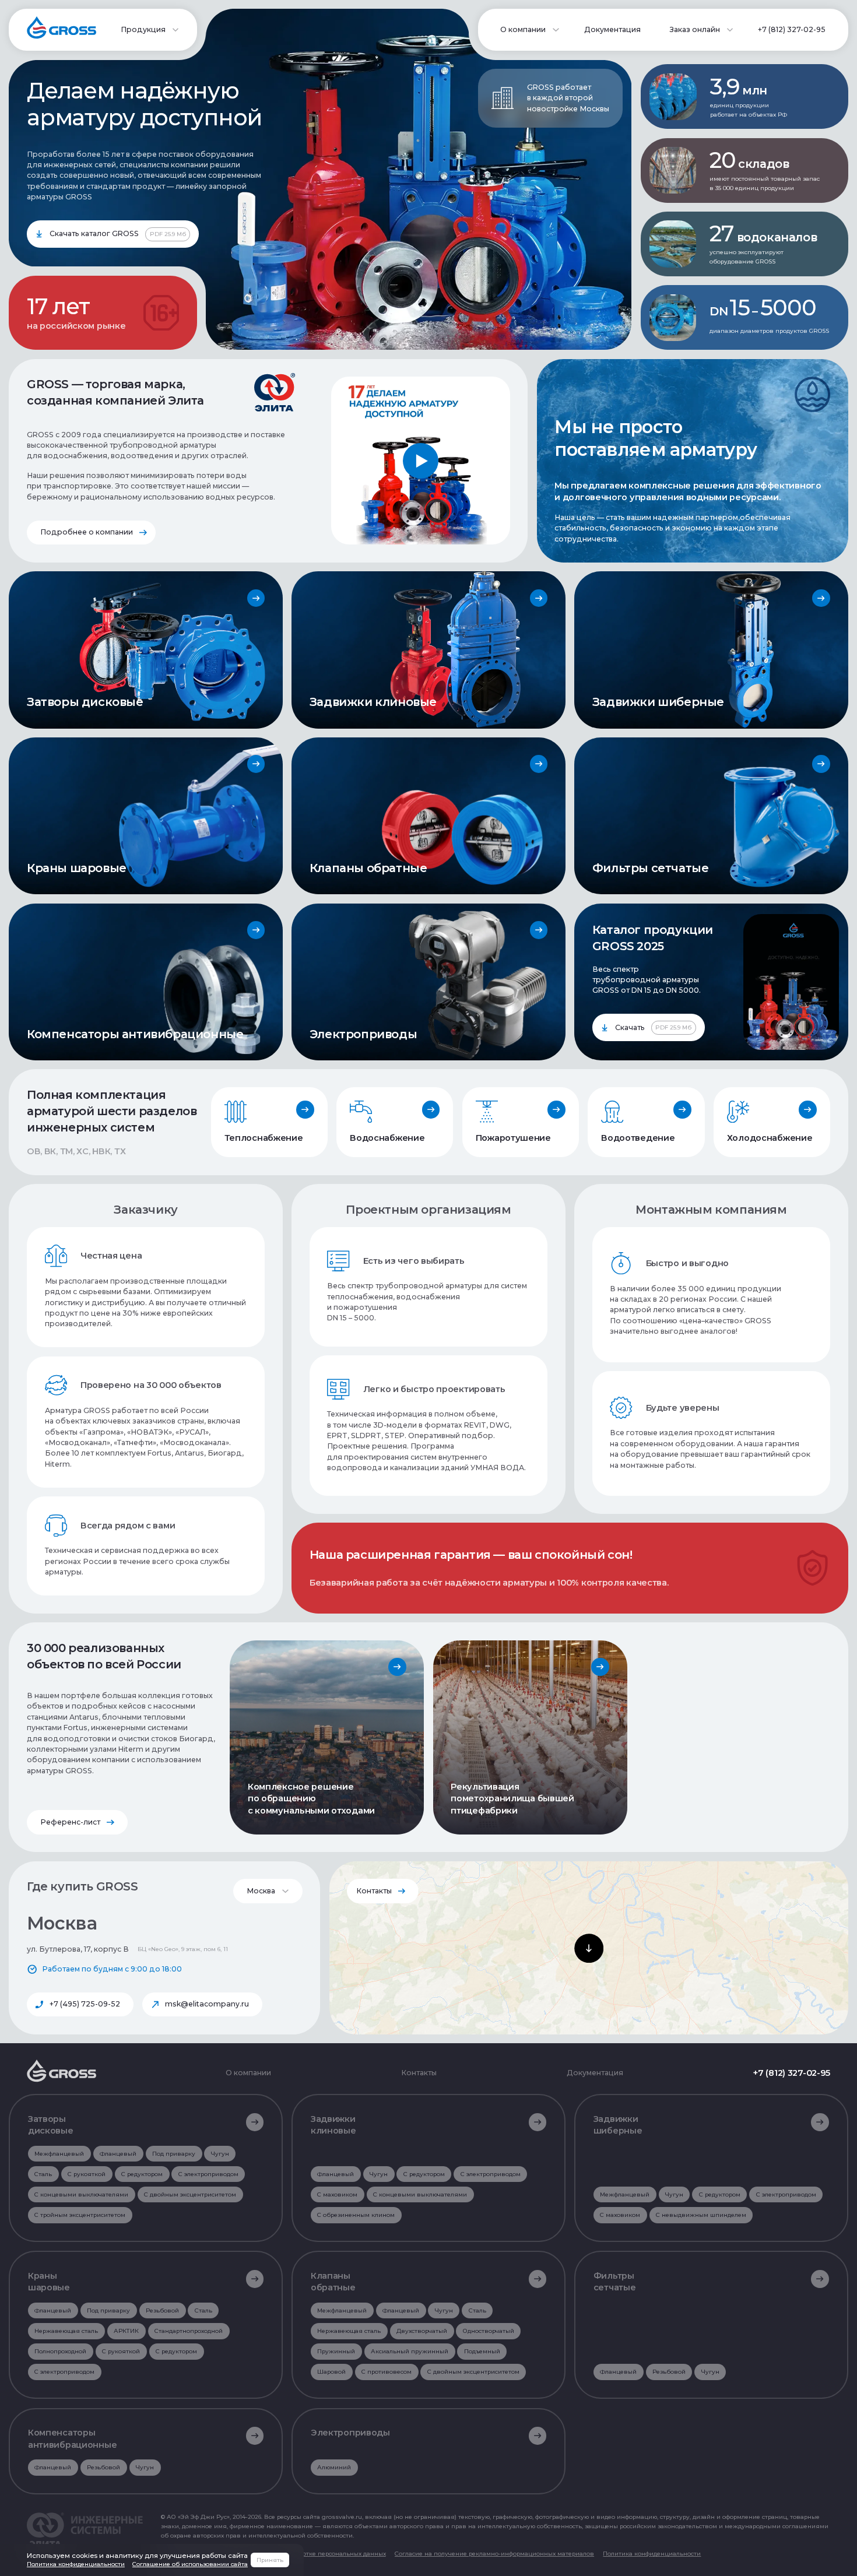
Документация (612, 29)
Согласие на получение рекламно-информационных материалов (494, 2553)
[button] (589, 1948)
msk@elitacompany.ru (207, 2004)
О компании (248, 2073)
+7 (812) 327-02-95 (792, 29)
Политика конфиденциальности (652, 2553)
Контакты (374, 1891)
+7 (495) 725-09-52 (85, 2004)
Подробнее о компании (87, 532)
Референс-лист (70, 1822)
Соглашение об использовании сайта (190, 2564)
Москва (261, 1891)
